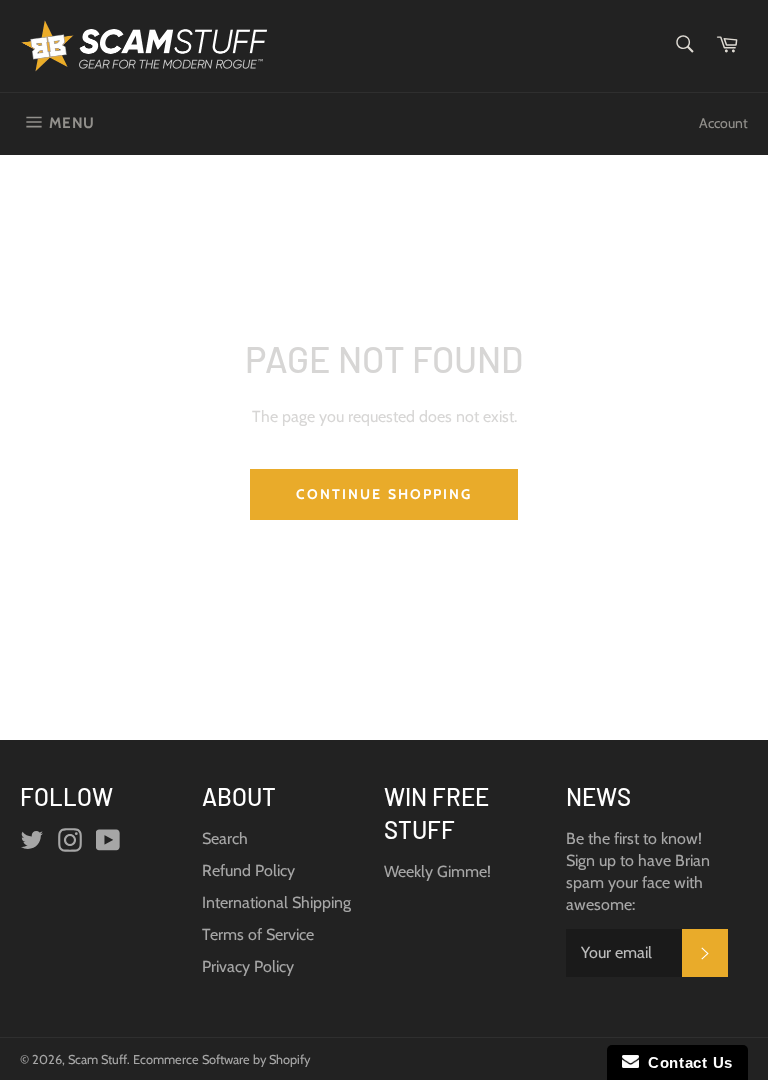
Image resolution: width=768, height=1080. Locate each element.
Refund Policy (248, 870)
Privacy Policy (248, 966)
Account (723, 123)
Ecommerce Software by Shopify (221, 1059)
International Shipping (276, 902)
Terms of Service (258, 934)
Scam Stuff (97, 1059)
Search (225, 838)
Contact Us (686, 1062)
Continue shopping (384, 494)
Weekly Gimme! (437, 871)
